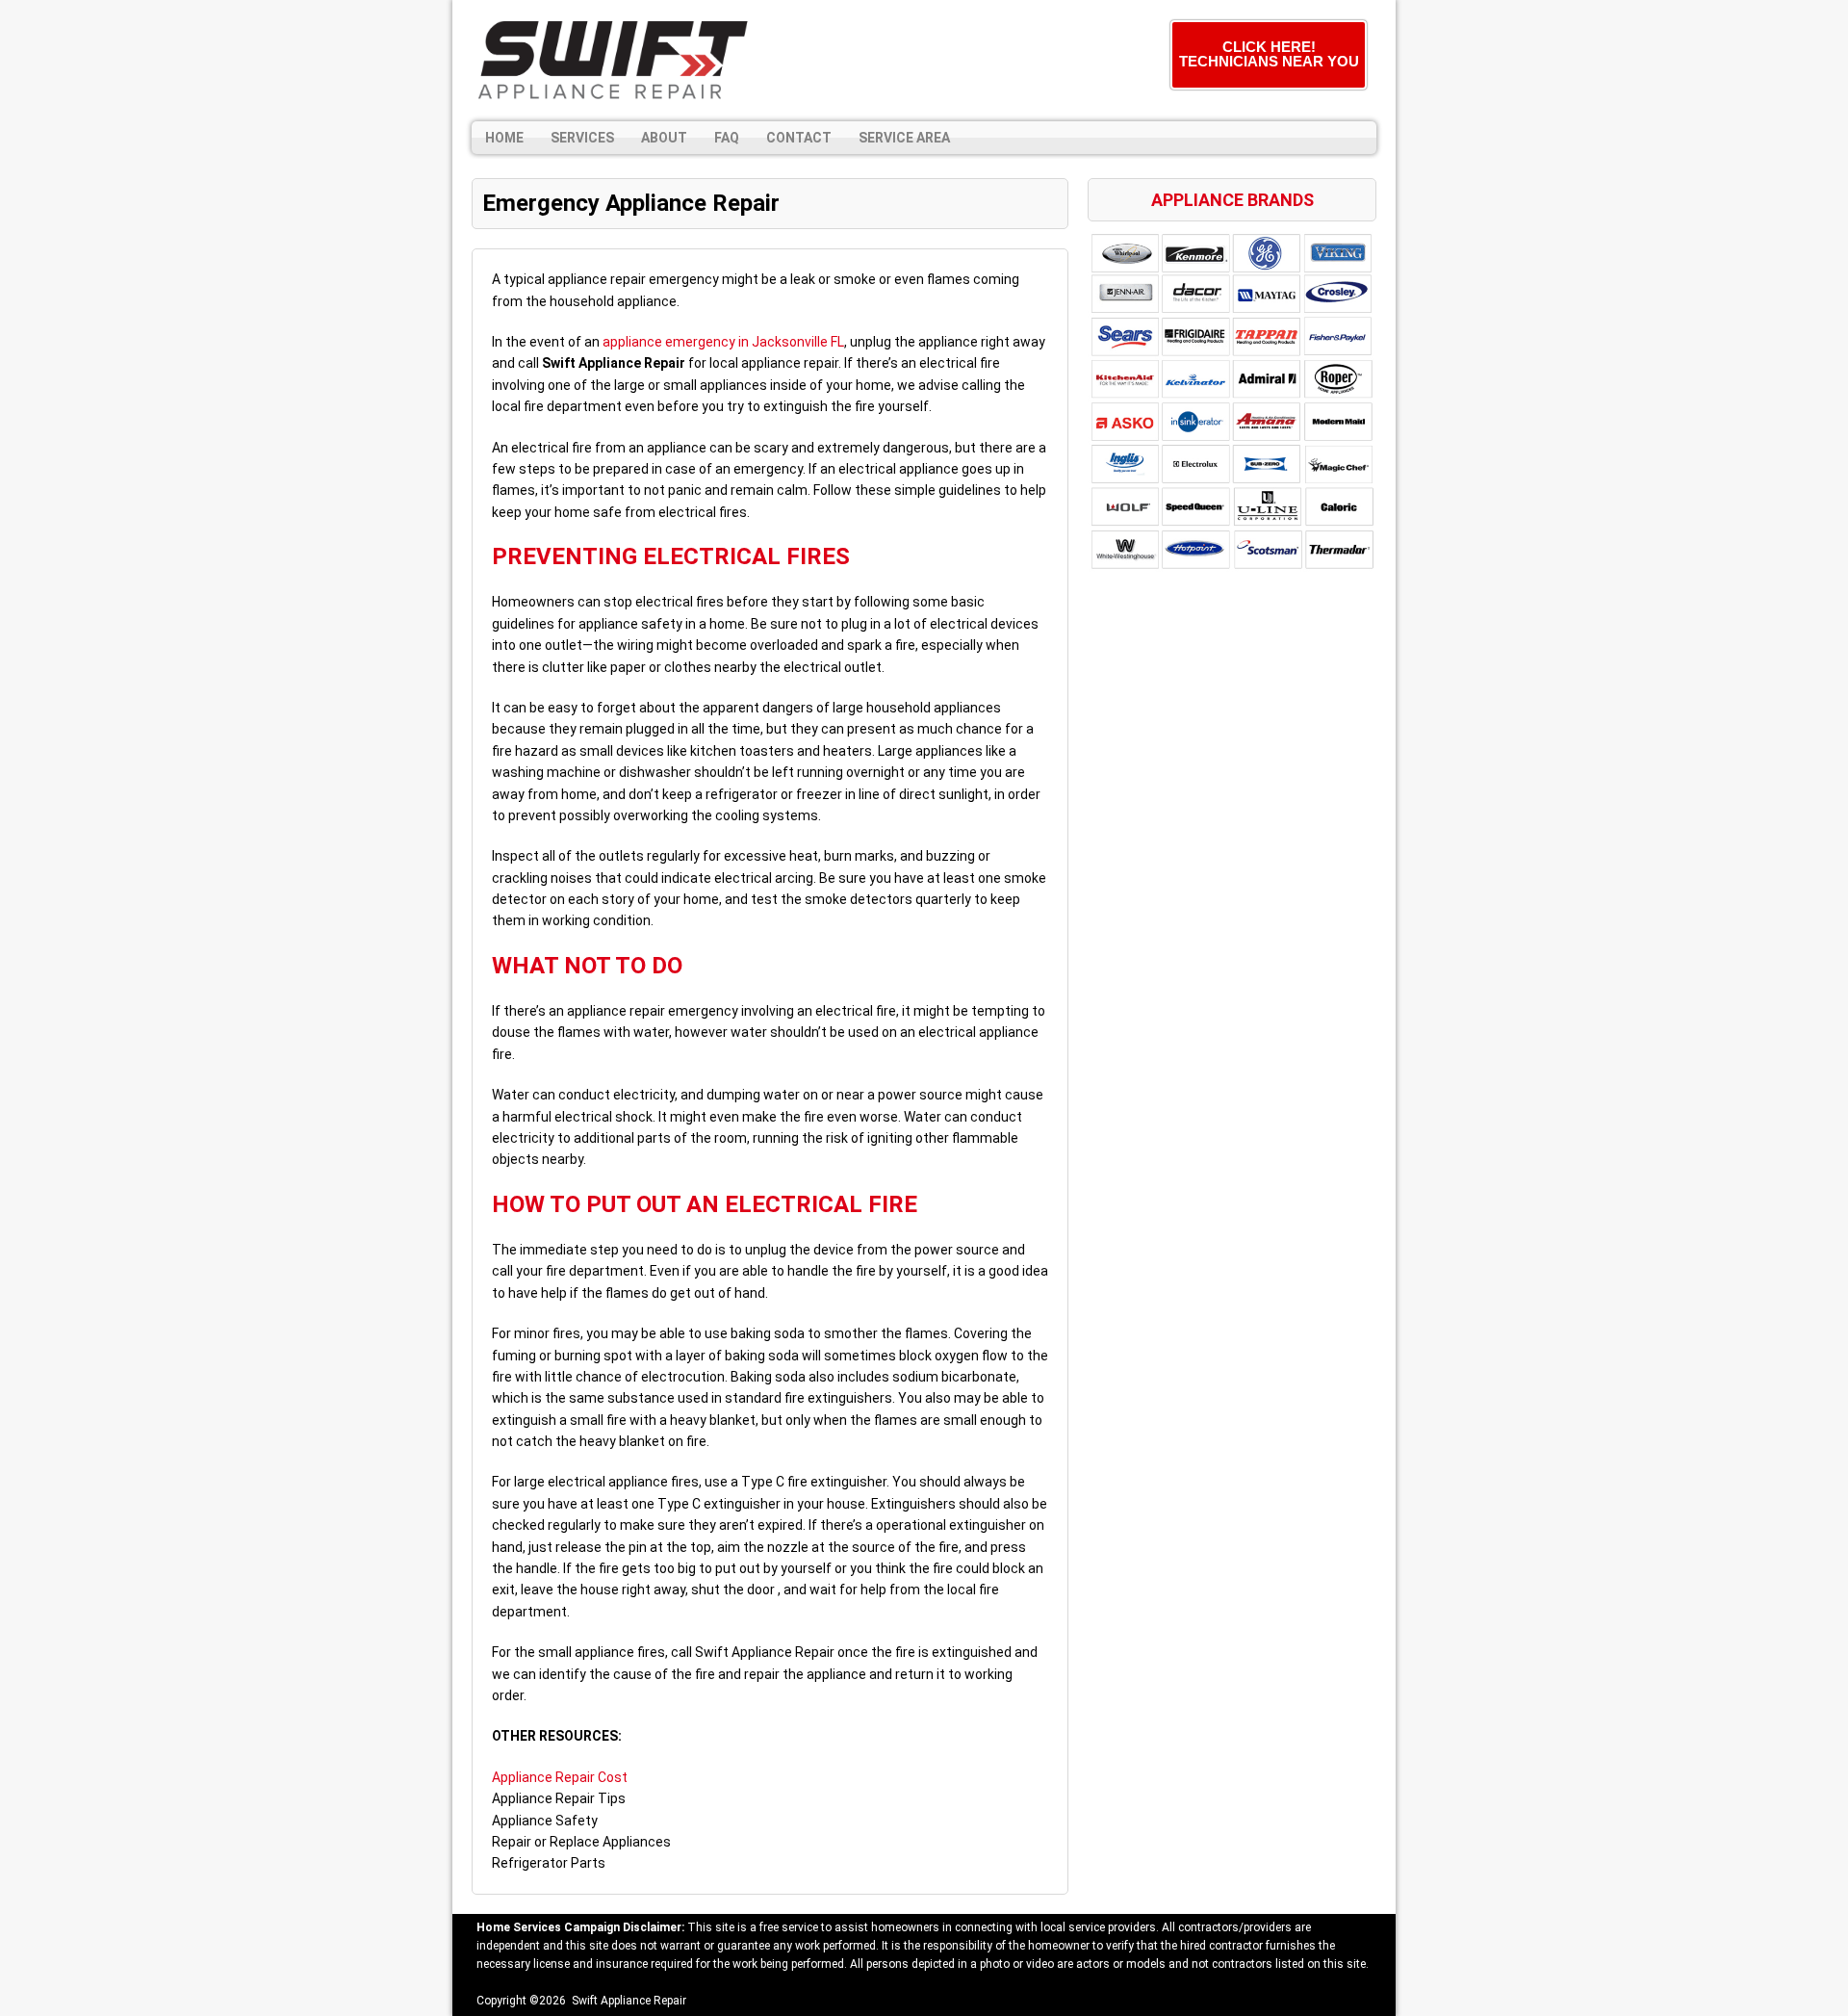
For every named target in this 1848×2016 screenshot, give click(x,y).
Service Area (904, 138)
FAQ (727, 138)
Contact (799, 138)
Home (504, 138)
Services (582, 138)
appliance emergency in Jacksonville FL (723, 342)
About (664, 138)
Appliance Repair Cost (560, 1777)
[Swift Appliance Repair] (611, 61)
